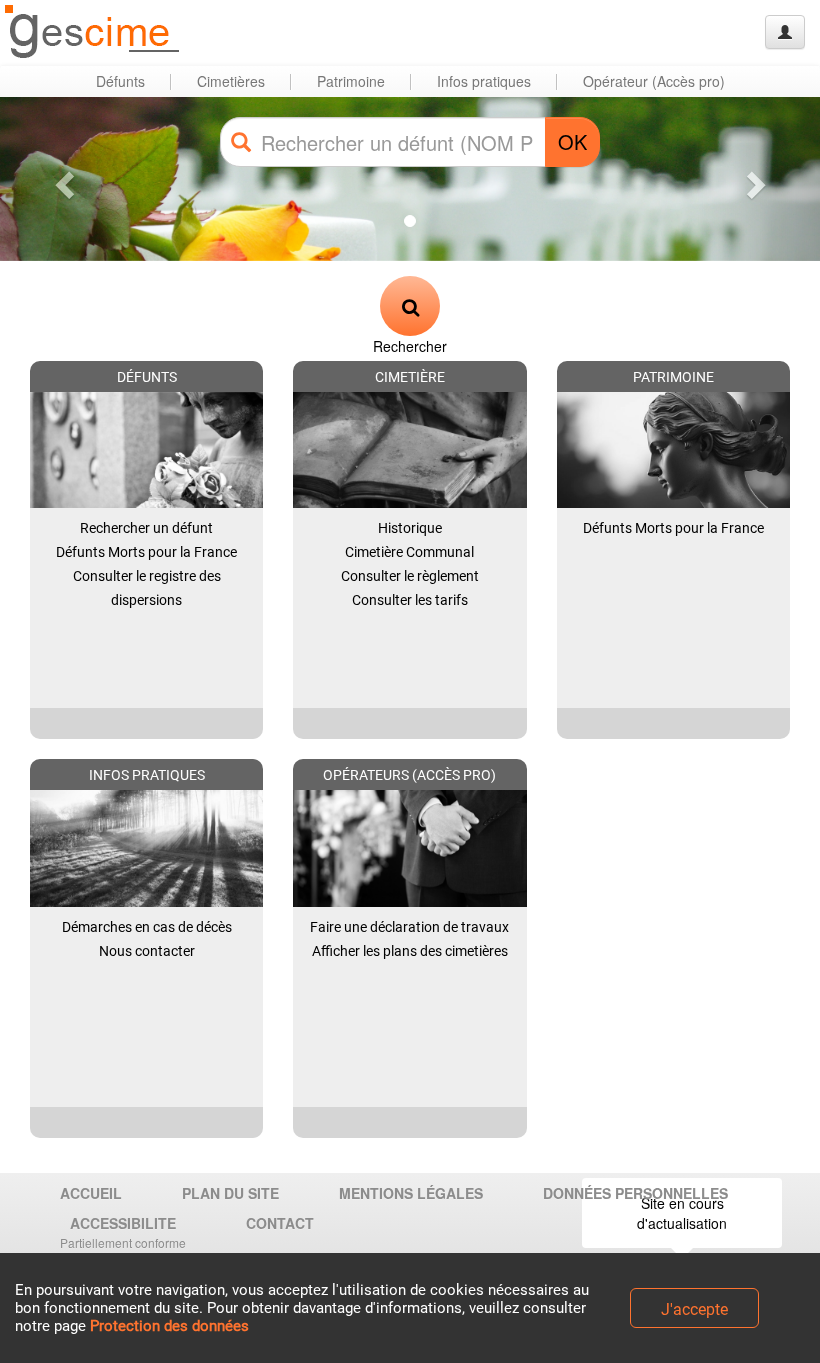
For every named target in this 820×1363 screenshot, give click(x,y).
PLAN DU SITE (230, 1193)
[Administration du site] (785, 32)
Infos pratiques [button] (484, 81)
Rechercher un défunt (146, 528)
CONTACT (280, 1223)
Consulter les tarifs (410, 600)
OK (572, 141)
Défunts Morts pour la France (146, 552)
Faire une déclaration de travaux (409, 927)
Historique (410, 528)
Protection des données (169, 1326)
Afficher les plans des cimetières (410, 951)
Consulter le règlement (410, 576)
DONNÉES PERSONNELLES (635, 1193)
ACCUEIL (91, 1193)
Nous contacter (147, 951)
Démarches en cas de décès (147, 927)
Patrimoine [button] (351, 81)
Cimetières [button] (231, 81)
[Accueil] (93, 32)
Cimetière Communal (409, 552)
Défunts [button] (120, 81)
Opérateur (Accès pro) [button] (654, 81)
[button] (61, 179)
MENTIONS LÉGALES (411, 1193)
